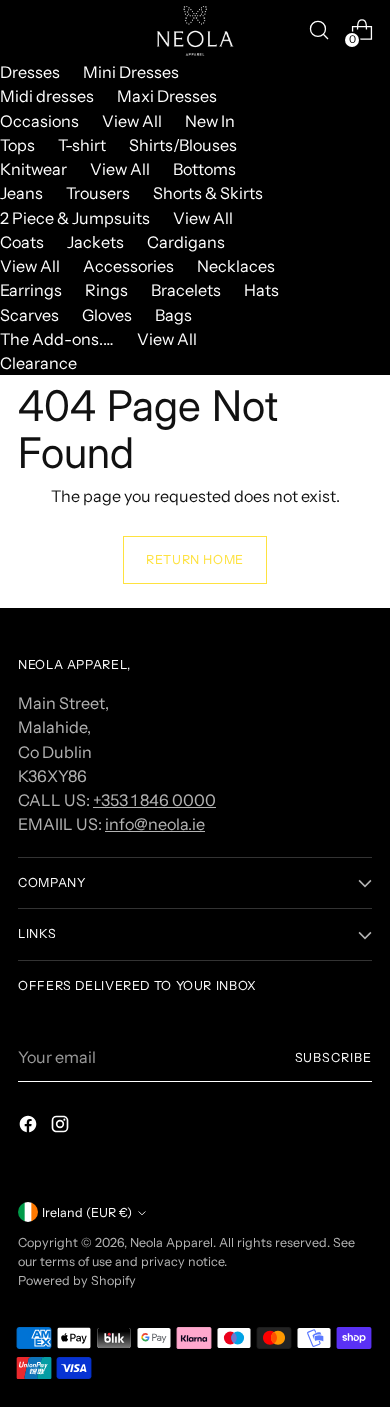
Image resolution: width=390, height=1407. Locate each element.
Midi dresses (47, 96)
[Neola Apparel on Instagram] (62, 1127)
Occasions (39, 121)
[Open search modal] (318, 30)
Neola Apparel (171, 1242)
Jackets (95, 242)
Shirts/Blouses (183, 145)
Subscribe (333, 1057)
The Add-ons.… (57, 339)
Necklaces (236, 266)
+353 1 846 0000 (154, 800)
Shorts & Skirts (208, 193)
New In (210, 121)
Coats (22, 242)
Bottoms (204, 169)
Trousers (98, 193)
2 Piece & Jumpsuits (75, 218)
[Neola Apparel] (195, 30)
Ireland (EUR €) (87, 1212)
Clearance (38, 363)
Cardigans (186, 242)
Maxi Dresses (167, 96)
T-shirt (82, 145)
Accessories (128, 266)
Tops (17, 145)
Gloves (107, 315)
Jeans (21, 193)
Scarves (29, 315)
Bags (173, 315)
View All (132, 121)
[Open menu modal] (28, 30)
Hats (261, 290)
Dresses (30, 72)
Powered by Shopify (77, 1280)
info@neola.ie (155, 824)
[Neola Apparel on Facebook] (30, 1127)
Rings (106, 290)
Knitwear (33, 169)
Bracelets (186, 290)
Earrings (31, 290)
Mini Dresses (131, 72)
